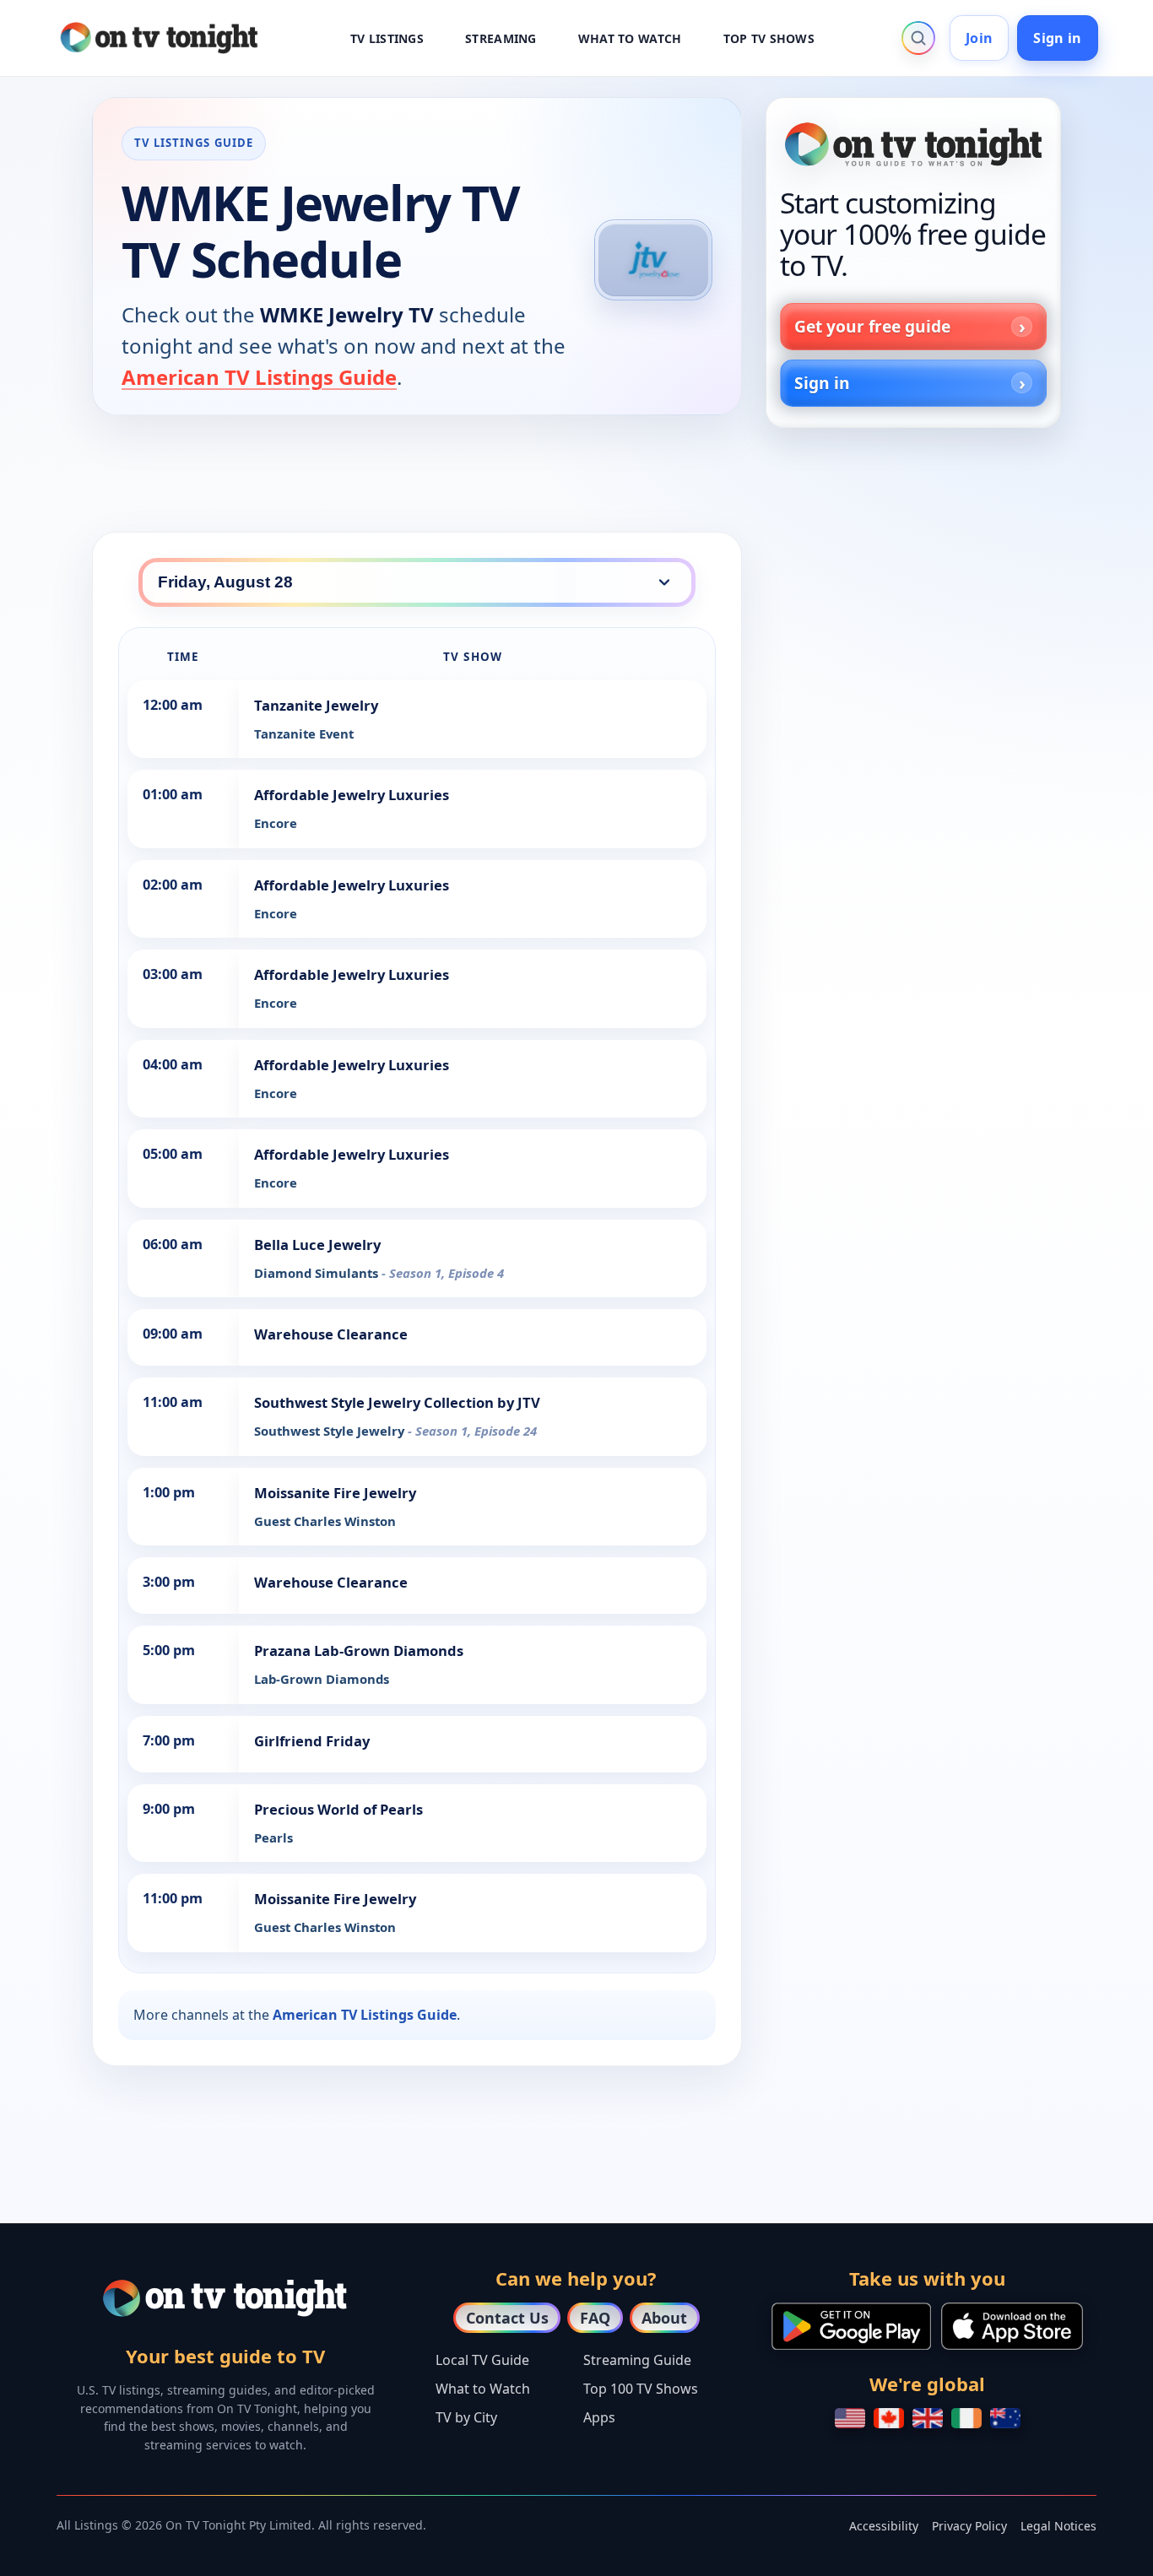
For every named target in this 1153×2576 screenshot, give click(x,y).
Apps (599, 2417)
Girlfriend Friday (312, 1741)
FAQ (595, 2318)
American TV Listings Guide (259, 377)
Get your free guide (872, 326)
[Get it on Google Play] (851, 2326)
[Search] (918, 38)
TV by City (466, 2417)
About (664, 2318)
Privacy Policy (969, 2526)
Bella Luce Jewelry (317, 1245)
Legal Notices (1058, 2526)
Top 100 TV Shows (641, 2389)
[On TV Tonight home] (913, 144)
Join (979, 38)
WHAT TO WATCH (630, 38)
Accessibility (884, 2526)
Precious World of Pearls (338, 1809)
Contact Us (507, 2318)
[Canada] (889, 2418)
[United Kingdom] (928, 2418)
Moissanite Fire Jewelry (335, 1493)
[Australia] (1005, 2418)
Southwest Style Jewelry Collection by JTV (397, 1402)
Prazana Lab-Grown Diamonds (359, 1651)
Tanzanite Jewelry (316, 705)
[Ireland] (966, 2418)
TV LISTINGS (387, 38)
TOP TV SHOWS (769, 38)
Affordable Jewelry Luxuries (352, 795)
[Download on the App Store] (1012, 2326)
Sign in (1057, 38)
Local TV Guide (482, 2360)
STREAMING (501, 38)
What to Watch (483, 2389)
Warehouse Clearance (331, 1334)
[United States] (850, 2418)
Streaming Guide (637, 2360)
